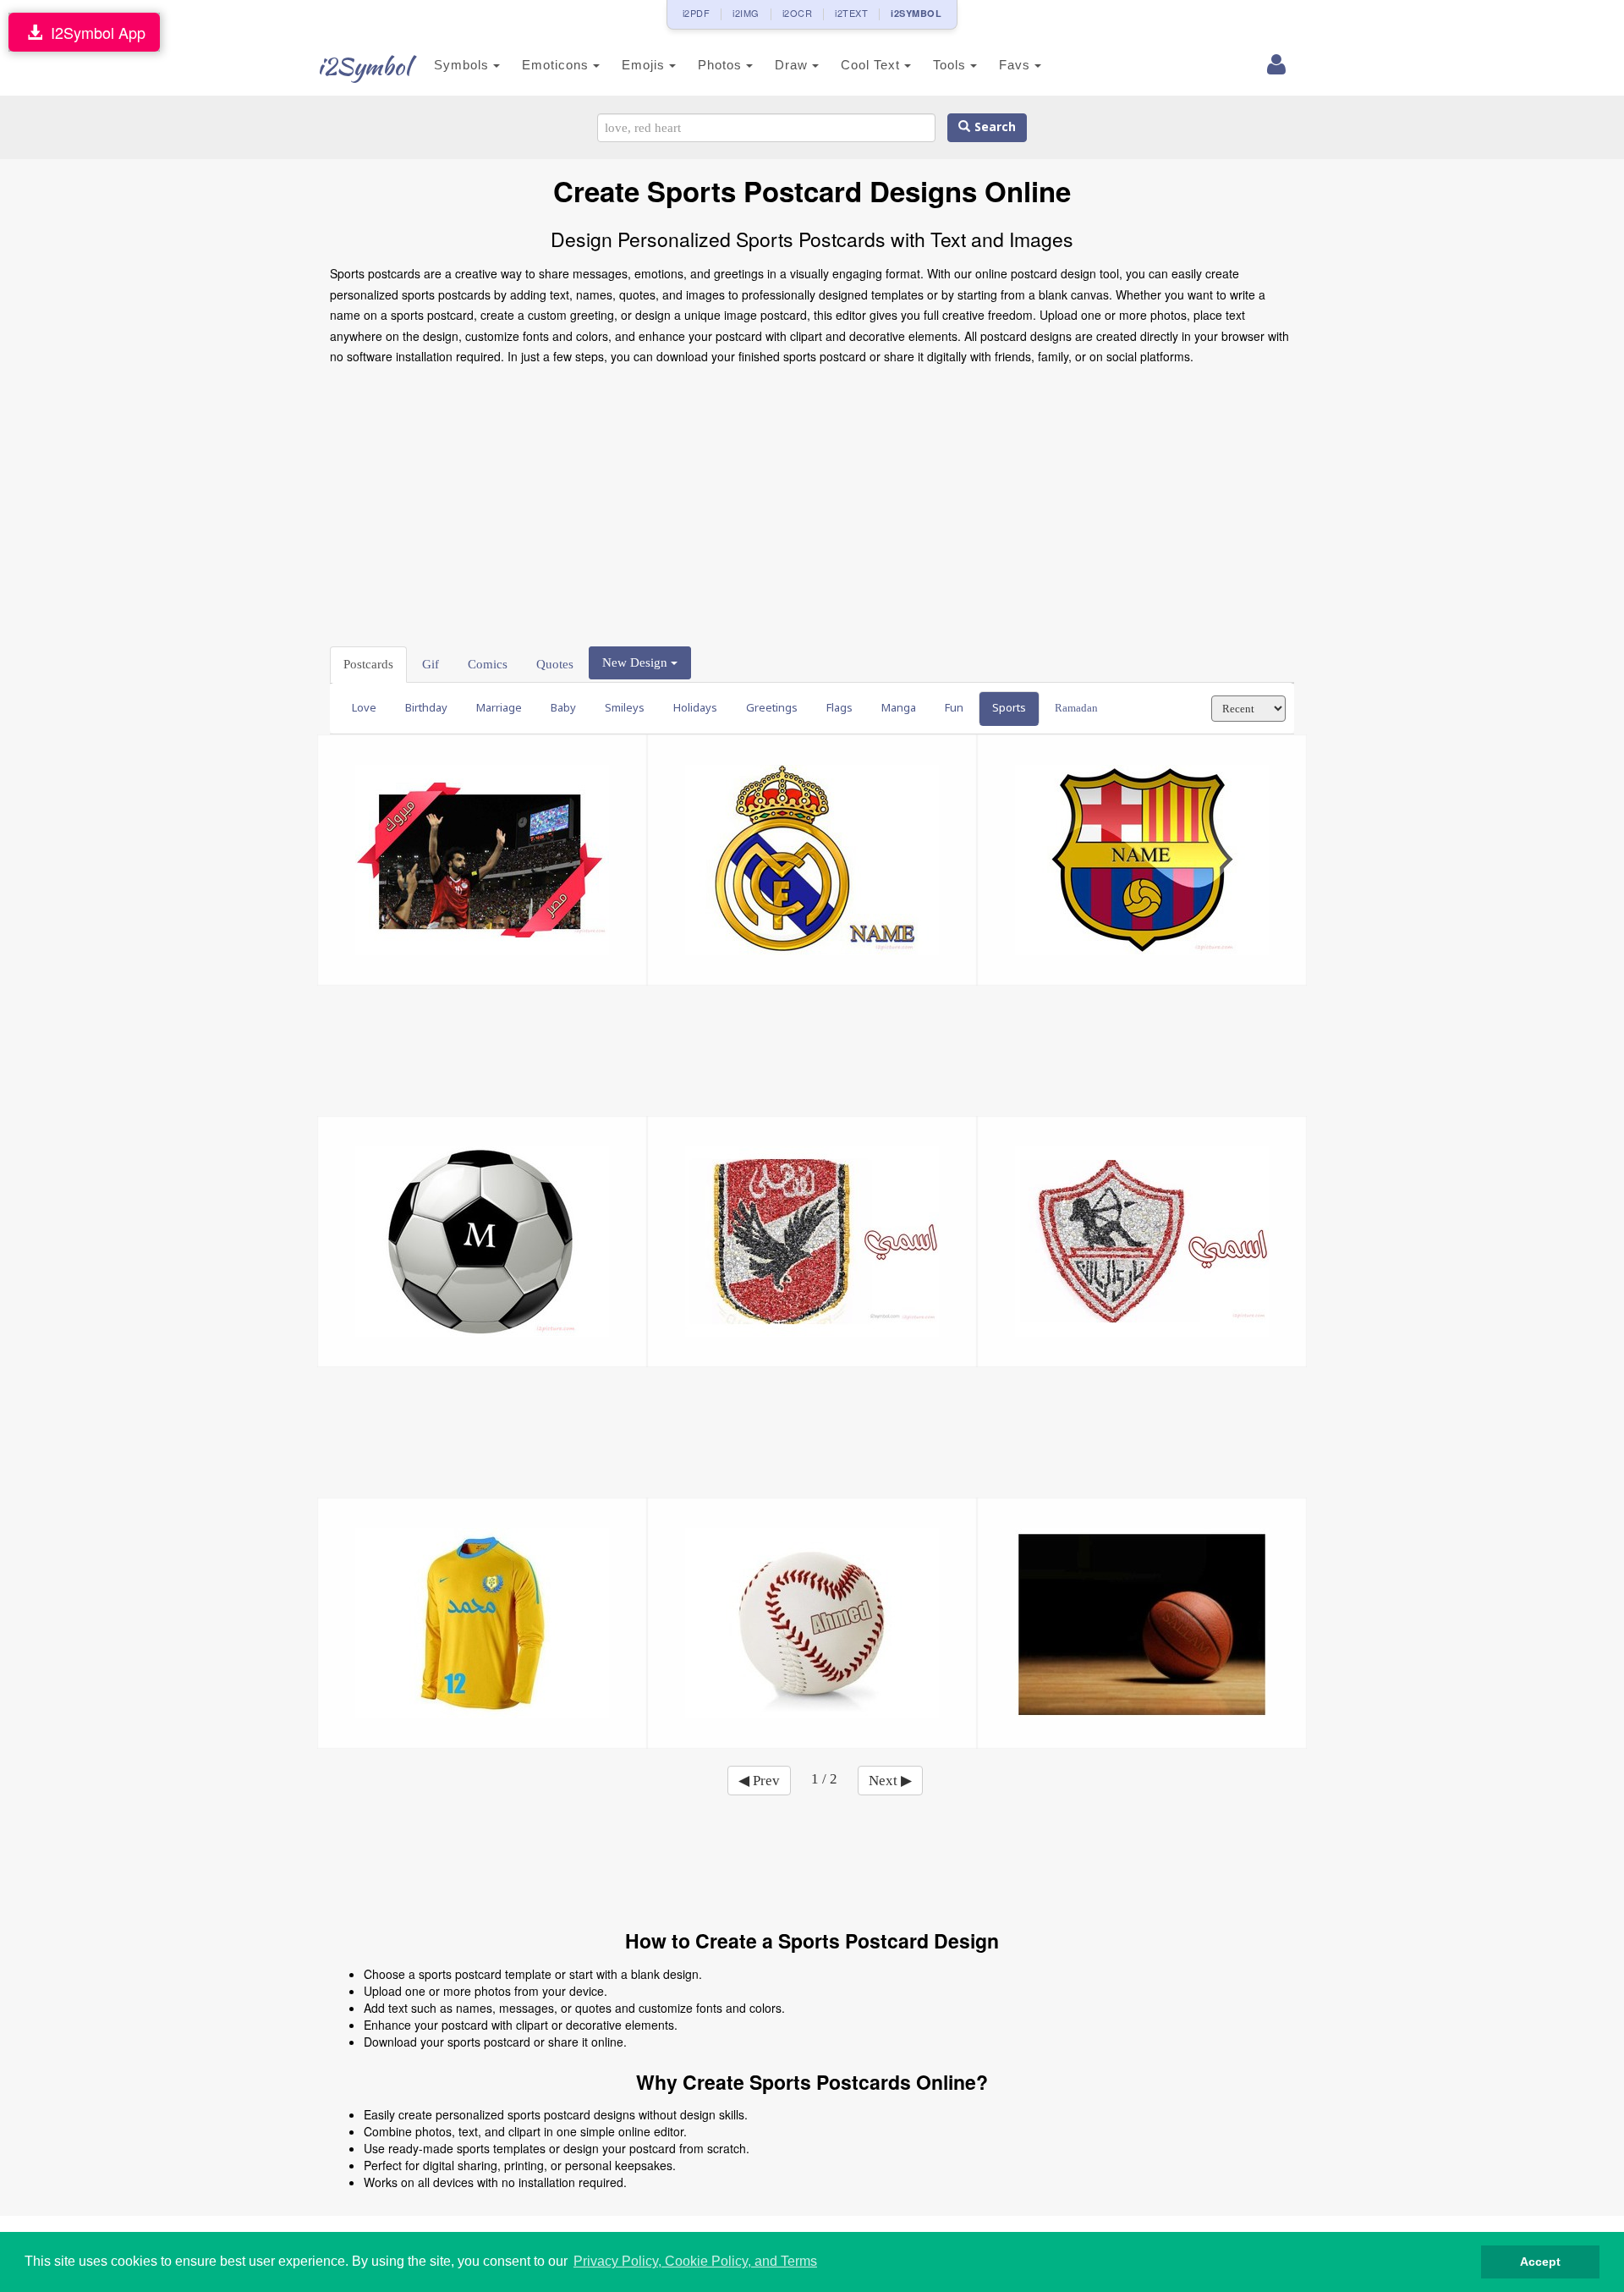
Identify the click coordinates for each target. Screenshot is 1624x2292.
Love (364, 708)
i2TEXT (851, 13)
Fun (954, 708)
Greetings (772, 708)
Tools (952, 65)
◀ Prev (759, 1781)
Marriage (499, 708)
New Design (636, 662)
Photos (722, 65)
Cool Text (872, 65)
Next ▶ (890, 1781)
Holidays (695, 708)
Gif (431, 664)
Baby (563, 708)
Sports (1009, 708)
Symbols (464, 65)
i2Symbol (364, 66)
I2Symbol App (94, 32)
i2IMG (746, 13)
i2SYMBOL (916, 13)
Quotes (555, 664)
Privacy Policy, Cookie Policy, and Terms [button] (695, 2261)
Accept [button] (1540, 2262)
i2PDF (697, 13)
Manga (899, 708)
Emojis (645, 65)
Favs (1017, 65)
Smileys (625, 708)
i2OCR (798, 13)
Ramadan (1076, 708)
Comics (488, 664)
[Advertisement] (812, 503)
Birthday (426, 708)
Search (993, 127)
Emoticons (557, 65)
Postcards (368, 664)
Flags (839, 708)
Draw (793, 65)
